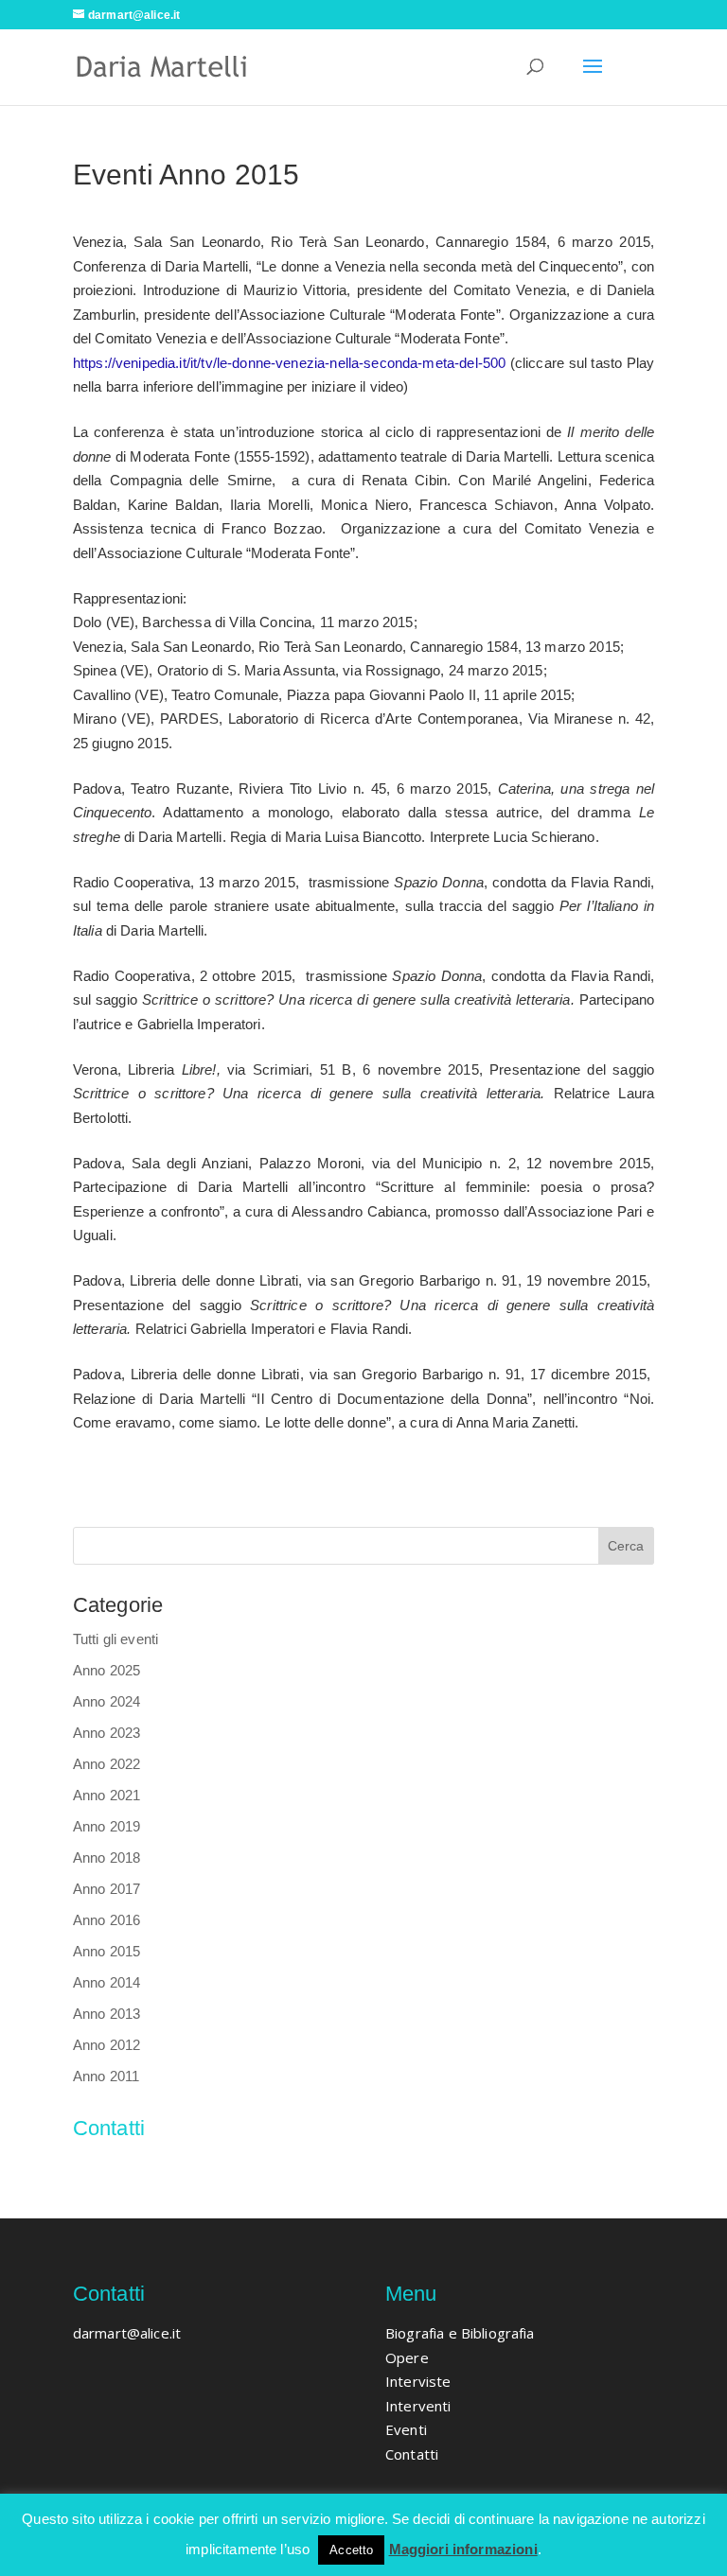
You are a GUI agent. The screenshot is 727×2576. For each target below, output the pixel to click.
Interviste (418, 2381)
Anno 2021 (106, 1795)
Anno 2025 (106, 1670)
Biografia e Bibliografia (460, 2333)
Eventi (406, 2429)
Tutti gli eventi (115, 1639)
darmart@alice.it (127, 2168)
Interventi (418, 2406)
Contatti (412, 2454)
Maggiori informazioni (463, 2549)
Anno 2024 (106, 1701)
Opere (407, 2357)
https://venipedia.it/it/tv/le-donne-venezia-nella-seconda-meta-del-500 (290, 363)
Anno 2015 (106, 1951)
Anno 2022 (106, 1764)
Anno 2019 (106, 1826)
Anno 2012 (106, 2045)
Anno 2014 (106, 1982)
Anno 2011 (106, 2076)
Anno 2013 (106, 2014)
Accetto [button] (351, 2550)
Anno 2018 (106, 1858)
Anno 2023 (106, 1733)
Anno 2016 (106, 1920)
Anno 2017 (106, 1889)
